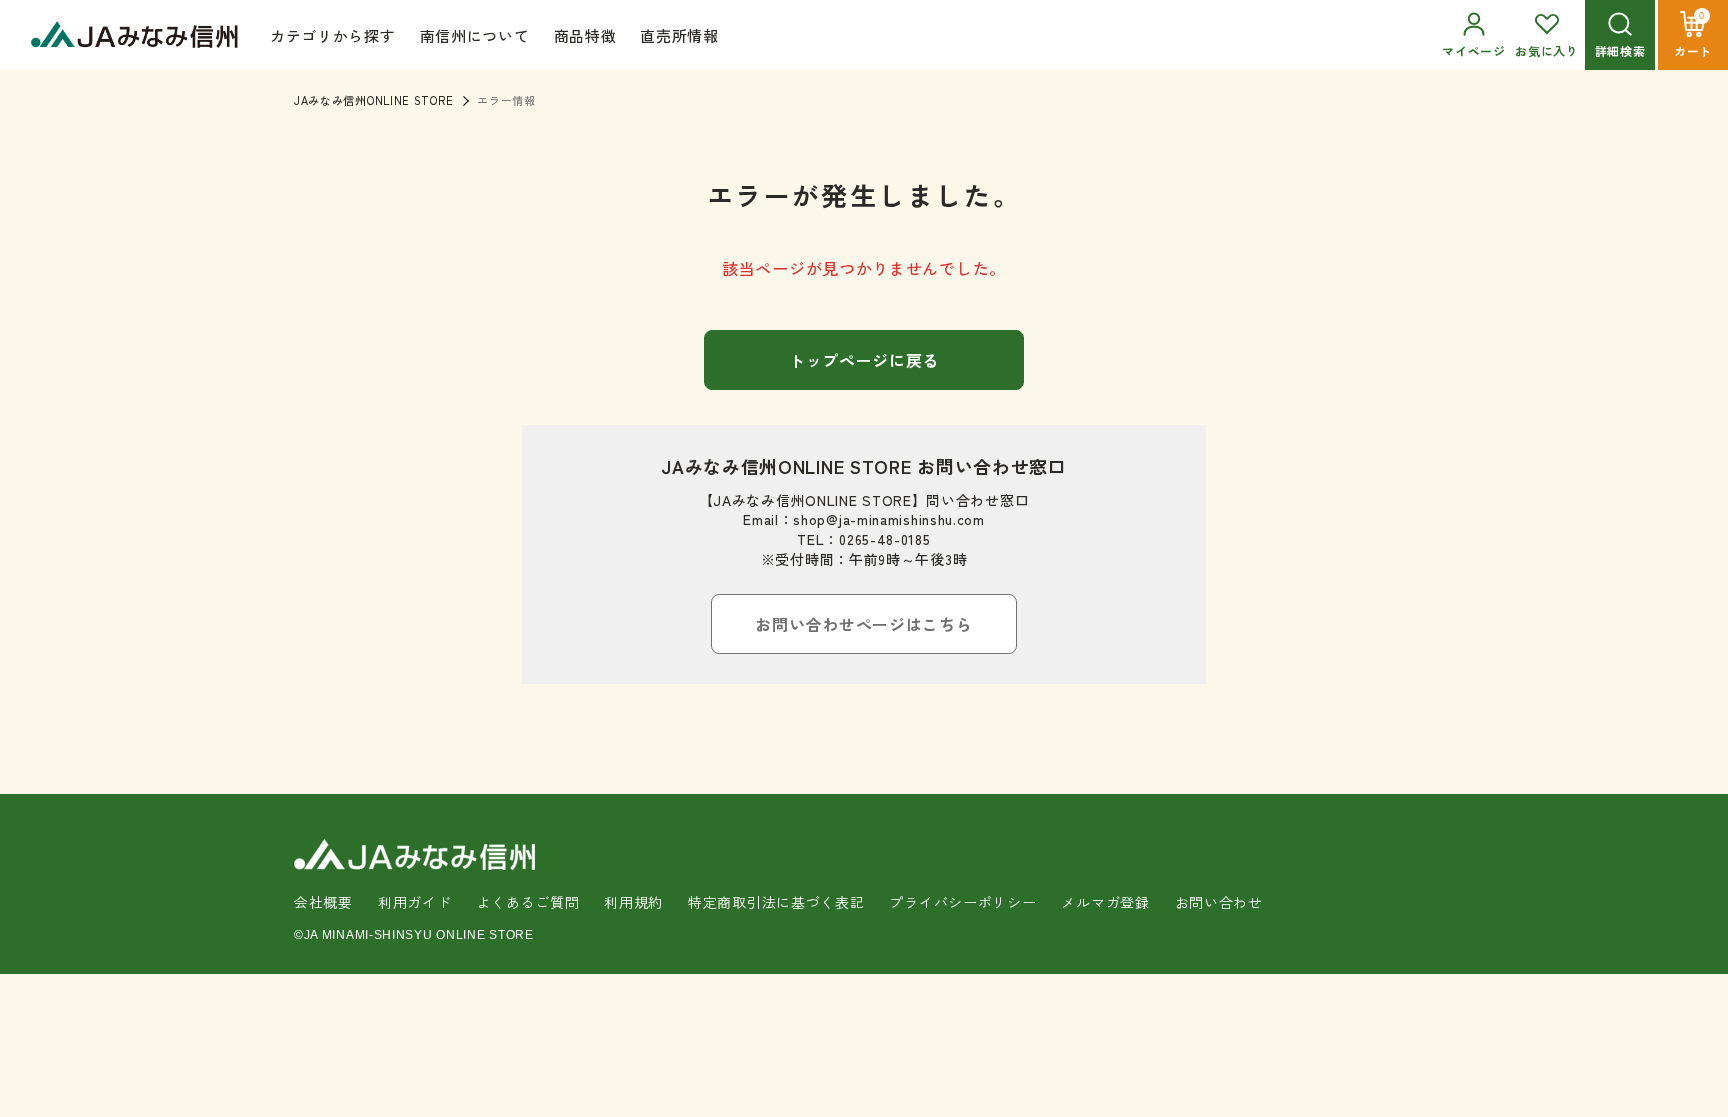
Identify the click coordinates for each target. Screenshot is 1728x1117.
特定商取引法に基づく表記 (776, 902)
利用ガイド (415, 902)
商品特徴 (585, 35)
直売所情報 (679, 35)
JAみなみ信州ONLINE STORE (373, 100)
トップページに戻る (864, 360)
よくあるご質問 (527, 902)
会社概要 (323, 902)
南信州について (475, 35)
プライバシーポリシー (962, 902)
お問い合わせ (1219, 902)
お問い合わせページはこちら (863, 624)
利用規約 (633, 902)
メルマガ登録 (1105, 902)
